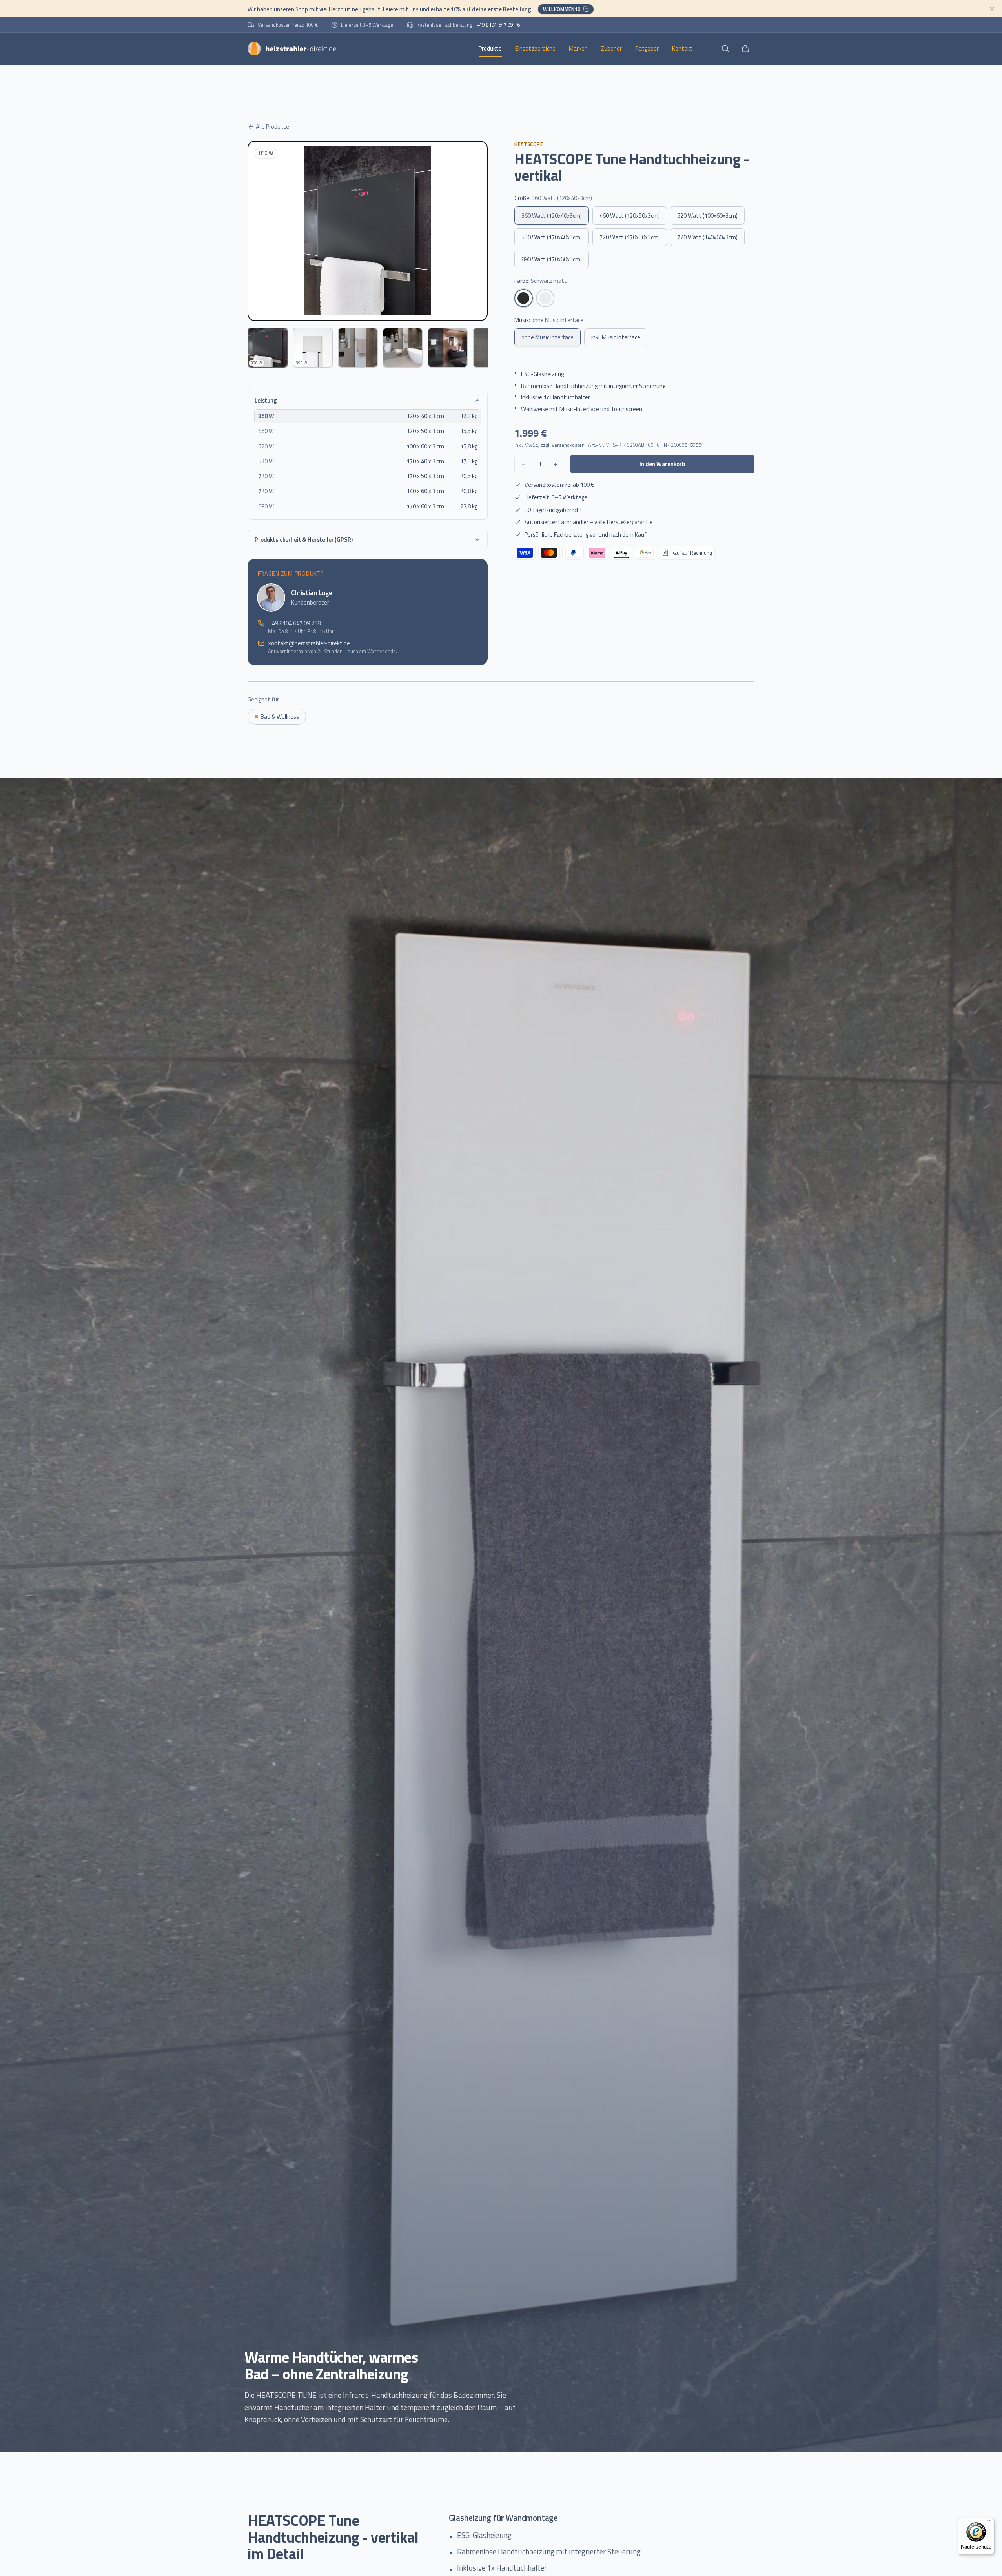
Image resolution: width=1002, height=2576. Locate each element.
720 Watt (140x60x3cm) (707, 237)
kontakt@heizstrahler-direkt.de (309, 643)
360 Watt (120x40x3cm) (552, 216)
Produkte (490, 48)
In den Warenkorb (662, 464)
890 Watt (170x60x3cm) (552, 259)
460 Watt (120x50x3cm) (630, 216)
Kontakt (682, 48)
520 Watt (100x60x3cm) (707, 216)
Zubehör (611, 48)
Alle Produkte (272, 127)
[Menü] (989, 2523)
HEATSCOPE (529, 144)
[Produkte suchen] (725, 48)
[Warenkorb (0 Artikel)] (745, 48)
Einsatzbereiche (535, 48)
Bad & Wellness (280, 717)
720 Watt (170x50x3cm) (630, 237)
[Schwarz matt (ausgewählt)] (524, 298)
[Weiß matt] (545, 298)
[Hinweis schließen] (992, 9)
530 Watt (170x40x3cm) (552, 237)
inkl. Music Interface (616, 337)
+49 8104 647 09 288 (294, 623)
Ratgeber (647, 48)
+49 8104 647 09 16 (498, 25)
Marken (578, 48)
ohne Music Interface (547, 337)
